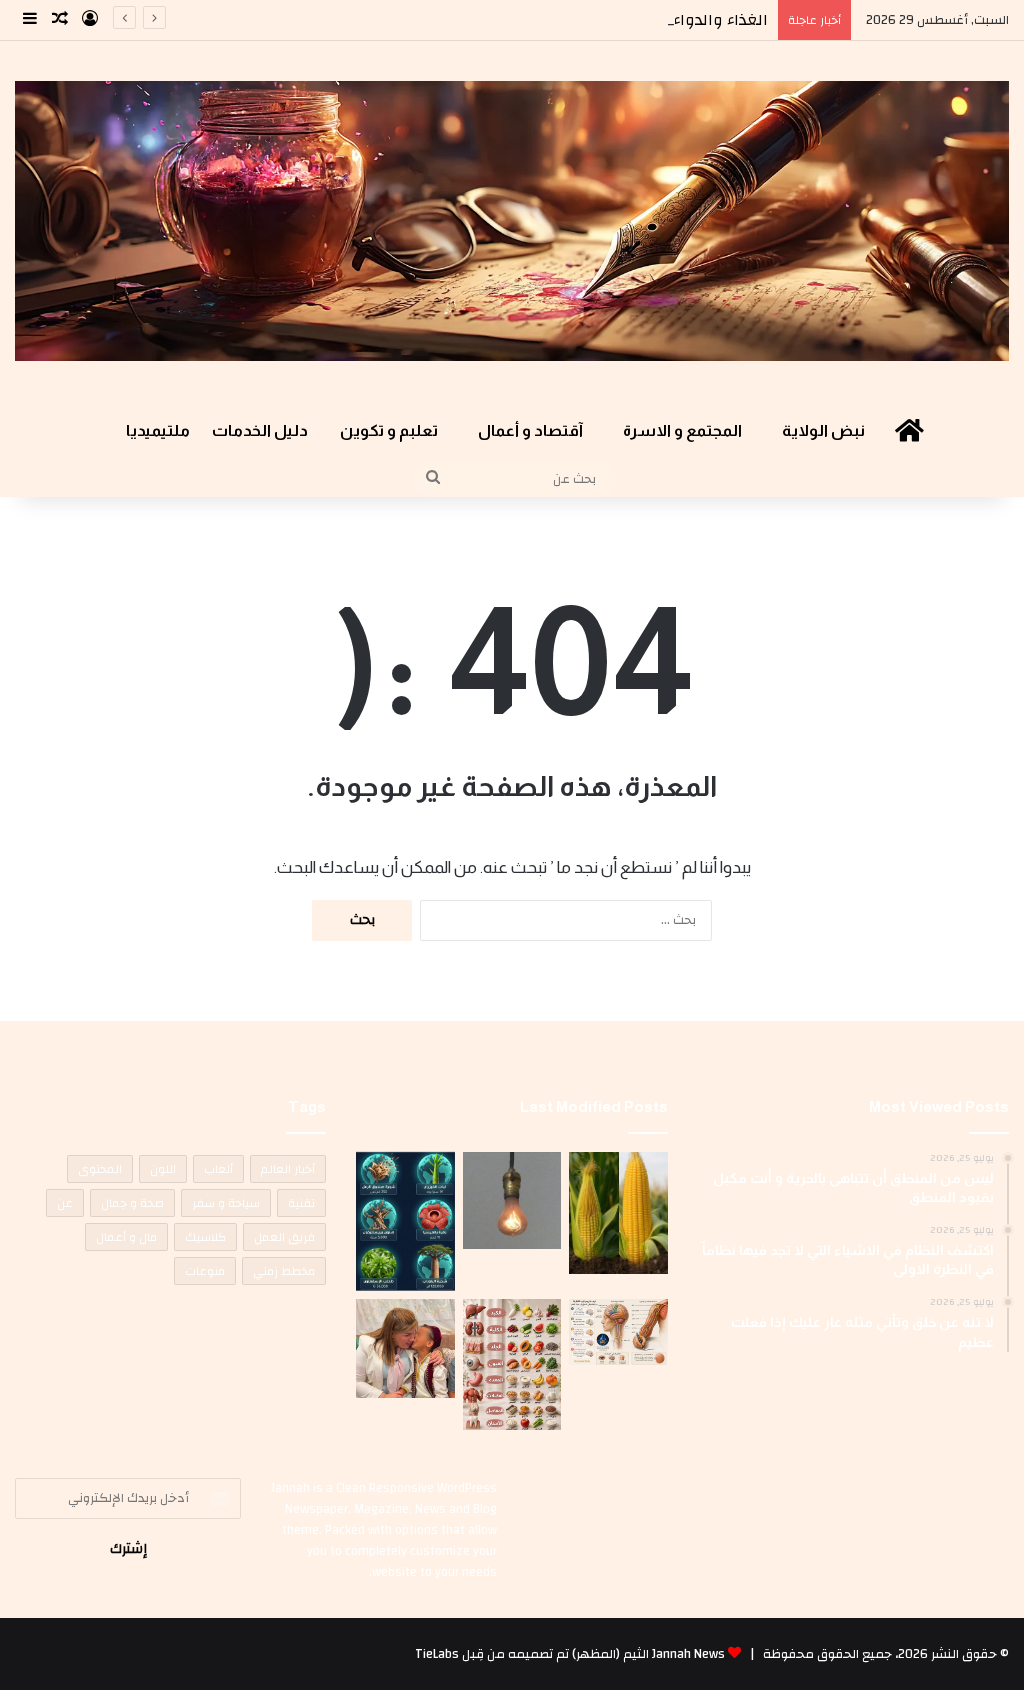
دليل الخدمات (260, 430)
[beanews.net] (512, 221)
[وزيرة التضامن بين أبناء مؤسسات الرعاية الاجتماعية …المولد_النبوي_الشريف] (405, 1348)
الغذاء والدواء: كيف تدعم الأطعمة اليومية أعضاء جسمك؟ (569, 20)
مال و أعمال (126, 1237)
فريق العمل (284, 1237)
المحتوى (100, 1169)
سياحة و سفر (226, 1203)
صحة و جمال (132, 1203)
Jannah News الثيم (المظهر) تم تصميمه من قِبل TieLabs (570, 1654)
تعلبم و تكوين (389, 430)
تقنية (301, 1203)
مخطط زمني (284, 1271)
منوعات (205, 1271)
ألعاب (218, 1169)
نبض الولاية (823, 430)
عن (65, 1203)
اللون (163, 1169)
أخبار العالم (288, 1169)
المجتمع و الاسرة (682, 430)
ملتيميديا (158, 430)
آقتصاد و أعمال (530, 430)
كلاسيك (205, 1237)
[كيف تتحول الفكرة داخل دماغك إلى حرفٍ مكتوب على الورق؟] (618, 1332)
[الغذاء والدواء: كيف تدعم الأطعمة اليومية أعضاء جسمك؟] (512, 1364)
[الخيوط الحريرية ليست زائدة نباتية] (618, 1213)
